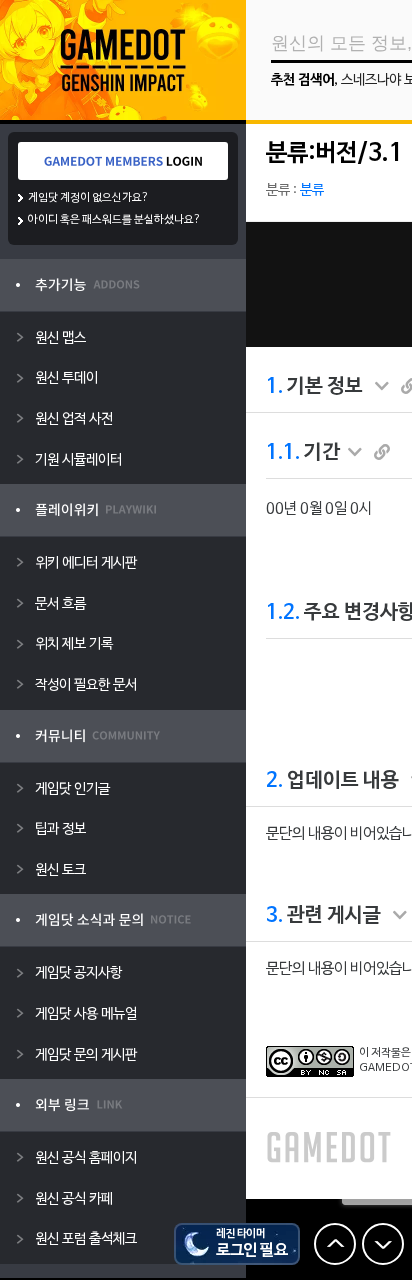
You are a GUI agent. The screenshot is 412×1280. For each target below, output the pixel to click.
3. (274, 916)
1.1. (283, 453)
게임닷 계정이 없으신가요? (88, 198)
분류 (312, 190)
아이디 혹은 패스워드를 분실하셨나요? (114, 220)
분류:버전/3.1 (334, 154)
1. (274, 387)
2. (274, 781)
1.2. (283, 613)
